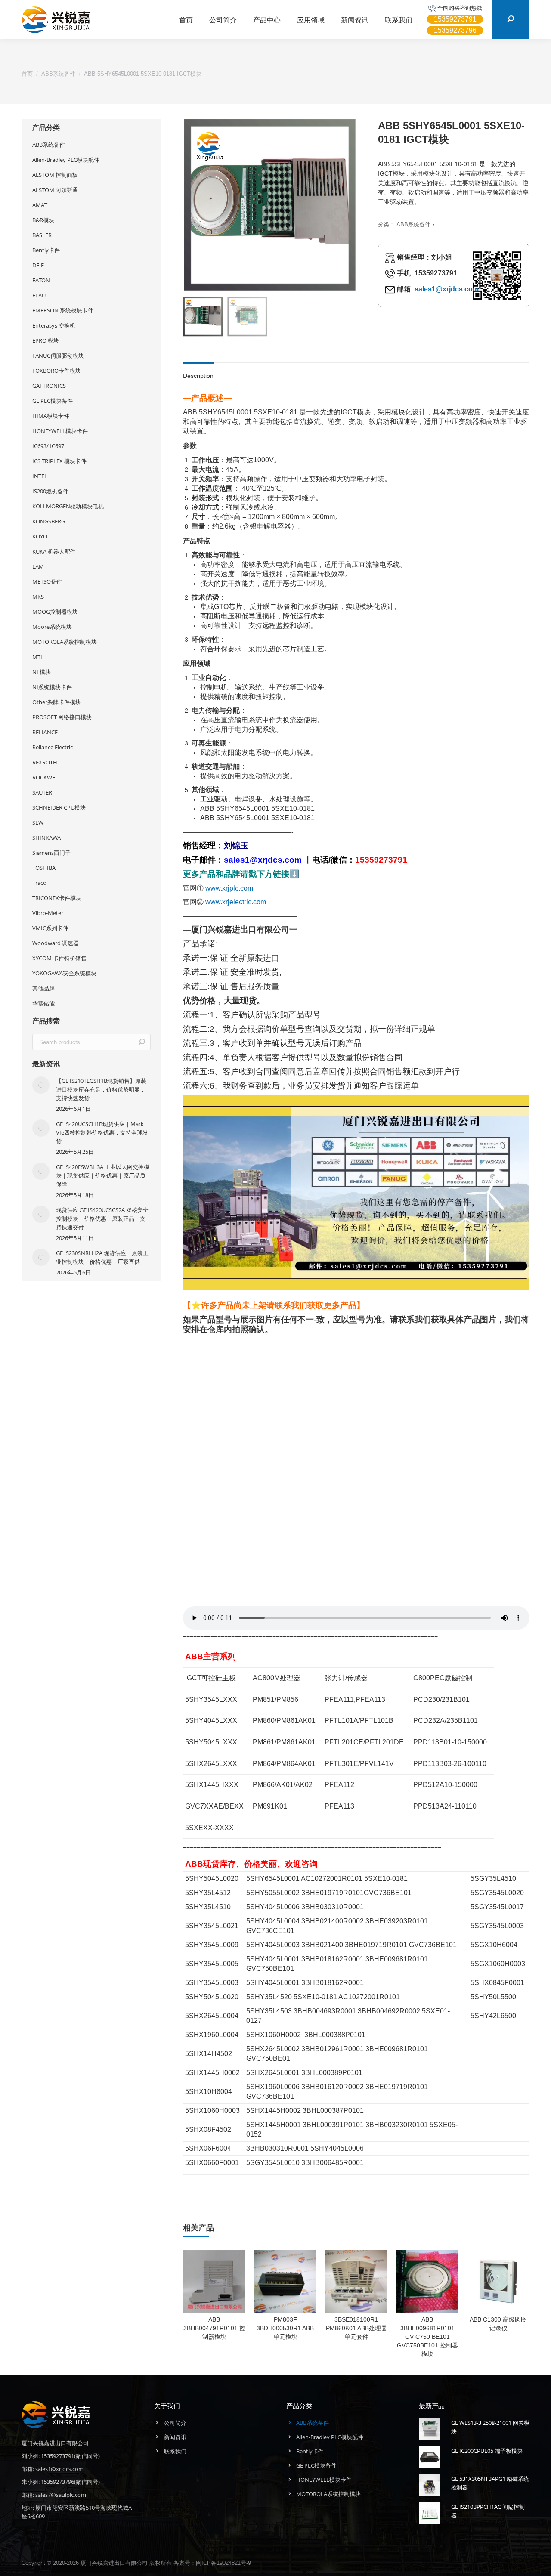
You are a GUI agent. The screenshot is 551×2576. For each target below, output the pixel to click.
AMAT (40, 205)
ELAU (39, 295)
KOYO (40, 536)
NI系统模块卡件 (52, 687)
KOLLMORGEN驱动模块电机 (68, 506)
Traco (39, 883)
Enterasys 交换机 (54, 325)
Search (142, 1042)
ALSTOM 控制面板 (55, 175)
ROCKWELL (47, 777)
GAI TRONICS (49, 386)
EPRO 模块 (46, 340)
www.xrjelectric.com (236, 902)
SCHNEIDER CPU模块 (59, 807)
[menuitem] (186, 20)
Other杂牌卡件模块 (57, 702)
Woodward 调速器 (56, 943)
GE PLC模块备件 (53, 401)
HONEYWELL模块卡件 (60, 431)
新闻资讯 (175, 2437)
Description (198, 376)
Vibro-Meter (48, 913)
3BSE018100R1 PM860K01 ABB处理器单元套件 (356, 2328)
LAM (38, 566)
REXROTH (45, 762)
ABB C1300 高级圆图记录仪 (498, 2324)
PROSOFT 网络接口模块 (62, 717)
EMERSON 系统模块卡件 (63, 310)
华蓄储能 (43, 1003)
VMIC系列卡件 (50, 928)
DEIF (38, 265)
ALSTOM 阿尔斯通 (55, 190)
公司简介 (175, 2423)
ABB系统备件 (413, 224)
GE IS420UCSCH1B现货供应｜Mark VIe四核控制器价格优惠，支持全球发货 (102, 1132)
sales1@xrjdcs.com (447, 289)
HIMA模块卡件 (51, 416)
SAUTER (42, 792)
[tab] (198, 371)
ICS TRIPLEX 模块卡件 (59, 461)
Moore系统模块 (52, 627)
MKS (38, 597)
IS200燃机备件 (50, 491)
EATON (41, 280)
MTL (38, 657)
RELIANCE (45, 732)
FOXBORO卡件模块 (57, 371)
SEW (38, 823)
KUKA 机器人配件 (54, 551)
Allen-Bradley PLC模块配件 (66, 160)
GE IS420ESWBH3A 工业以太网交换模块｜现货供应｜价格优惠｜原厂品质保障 (103, 1175)
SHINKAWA (46, 838)
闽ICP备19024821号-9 (223, 2563)
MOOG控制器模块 (55, 612)
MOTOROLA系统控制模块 (65, 642)
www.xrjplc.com (229, 888)
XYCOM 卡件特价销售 (59, 958)
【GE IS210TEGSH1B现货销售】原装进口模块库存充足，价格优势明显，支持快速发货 (101, 1089)
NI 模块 (42, 672)
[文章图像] (41, 1085)
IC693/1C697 (48, 446)
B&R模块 (43, 220)
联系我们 (175, 2451)
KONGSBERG (49, 521)
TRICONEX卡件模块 (57, 898)
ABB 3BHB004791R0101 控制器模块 (214, 2328)
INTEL (40, 476)
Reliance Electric (53, 747)
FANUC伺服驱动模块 (58, 356)
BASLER (42, 235)
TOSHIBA (44, 868)
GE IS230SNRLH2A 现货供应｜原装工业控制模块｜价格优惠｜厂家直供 (102, 1257)
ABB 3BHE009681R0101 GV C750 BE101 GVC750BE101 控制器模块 (427, 2337)
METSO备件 (47, 581)
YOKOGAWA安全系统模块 (64, 973)
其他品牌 (43, 988)
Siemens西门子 (51, 853)
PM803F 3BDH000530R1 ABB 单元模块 (285, 2328)
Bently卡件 (46, 250)
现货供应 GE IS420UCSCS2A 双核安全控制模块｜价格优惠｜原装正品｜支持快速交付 (102, 1218)
